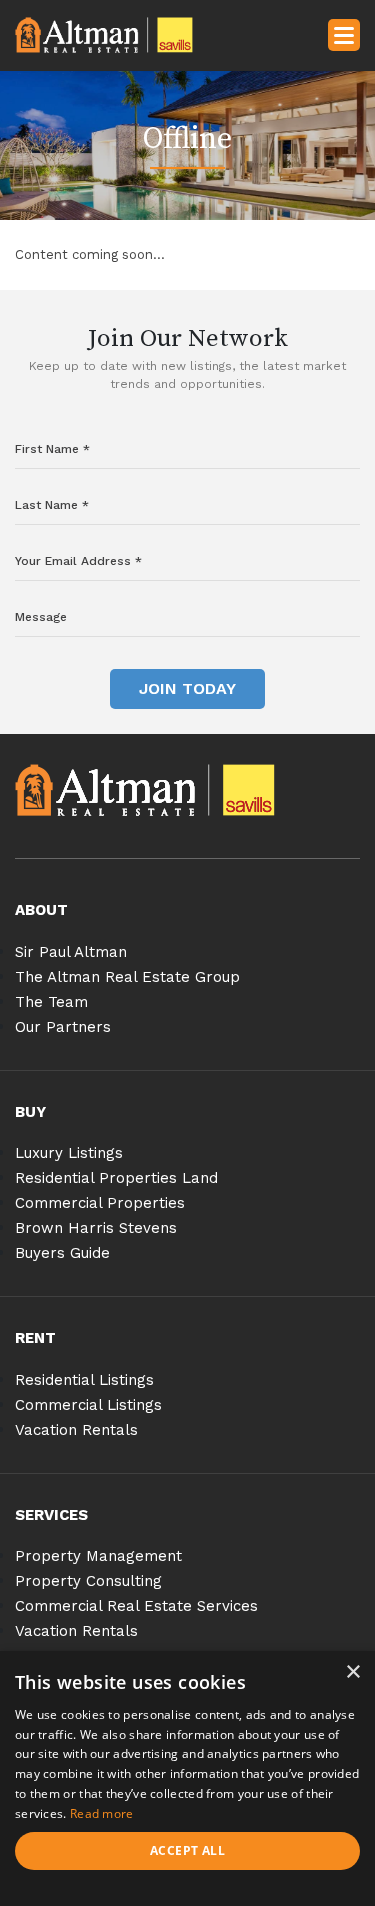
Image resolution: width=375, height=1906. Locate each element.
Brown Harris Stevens (96, 1228)
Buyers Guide (62, 1253)
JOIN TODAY (187, 688)
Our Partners (63, 1027)
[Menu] (344, 34)
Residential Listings (84, 1380)
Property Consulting (88, 1581)
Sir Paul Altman (71, 952)
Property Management (98, 1556)
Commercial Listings (88, 1405)
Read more (102, 1813)
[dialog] (187, 1778)
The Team (51, 1002)
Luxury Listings (69, 1153)
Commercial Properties (100, 1203)
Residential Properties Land (116, 1178)
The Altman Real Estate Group (127, 977)
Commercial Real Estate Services (136, 1606)
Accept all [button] (187, 1850)
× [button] (352, 1672)
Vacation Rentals (76, 1430)
